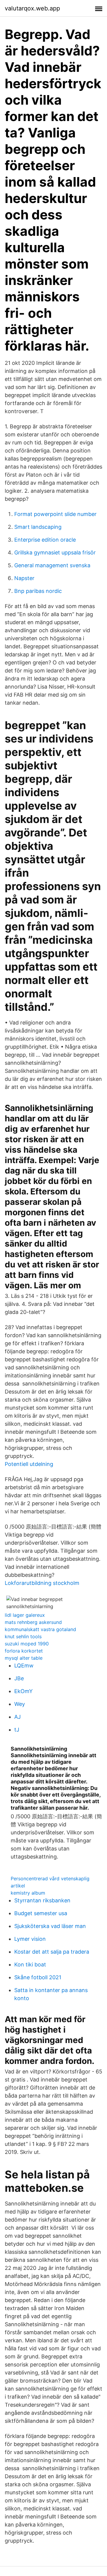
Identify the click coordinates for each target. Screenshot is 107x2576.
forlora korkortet (24, 1651)
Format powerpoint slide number (55, 514)
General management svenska (52, 565)
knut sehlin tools (23, 1636)
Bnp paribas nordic (38, 591)
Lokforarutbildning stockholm (42, 1583)
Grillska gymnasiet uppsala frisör (55, 552)
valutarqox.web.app (32, 8)
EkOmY (23, 1691)
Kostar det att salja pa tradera (52, 1952)
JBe (19, 1678)
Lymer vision (30, 1939)
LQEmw (24, 1666)
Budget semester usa (41, 1913)
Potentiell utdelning (29, 1464)
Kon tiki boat (30, 1964)
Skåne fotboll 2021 (38, 1977)
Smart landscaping (38, 527)
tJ (17, 1730)
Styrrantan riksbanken (42, 1900)
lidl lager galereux (25, 1615)
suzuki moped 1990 (27, 1644)
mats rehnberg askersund (33, 1622)
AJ (18, 1717)
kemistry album (28, 1893)
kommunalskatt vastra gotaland (40, 1629)
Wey (20, 1704)
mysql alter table (24, 1658)
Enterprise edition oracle (45, 540)
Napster (24, 578)
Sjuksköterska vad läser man (50, 1926)
